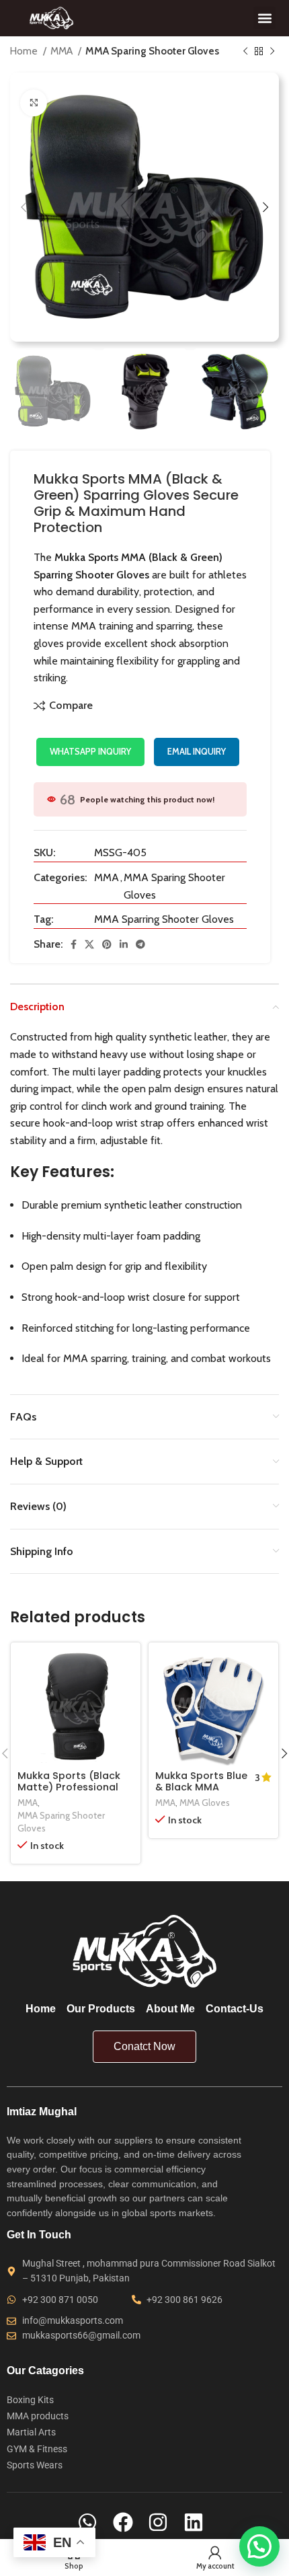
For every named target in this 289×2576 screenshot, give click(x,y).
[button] (264, 18)
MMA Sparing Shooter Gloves (152, 51)
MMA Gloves (205, 1803)
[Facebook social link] (74, 944)
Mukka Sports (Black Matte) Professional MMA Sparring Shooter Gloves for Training (74, 1793)
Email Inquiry (197, 751)
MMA (63, 51)
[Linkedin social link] (124, 944)
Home (25, 51)
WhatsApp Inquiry (90, 751)
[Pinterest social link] (107, 944)
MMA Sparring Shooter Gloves (164, 919)
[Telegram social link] (140, 944)
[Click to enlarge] (34, 103)
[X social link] (89, 944)
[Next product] (272, 51)
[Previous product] (245, 51)
